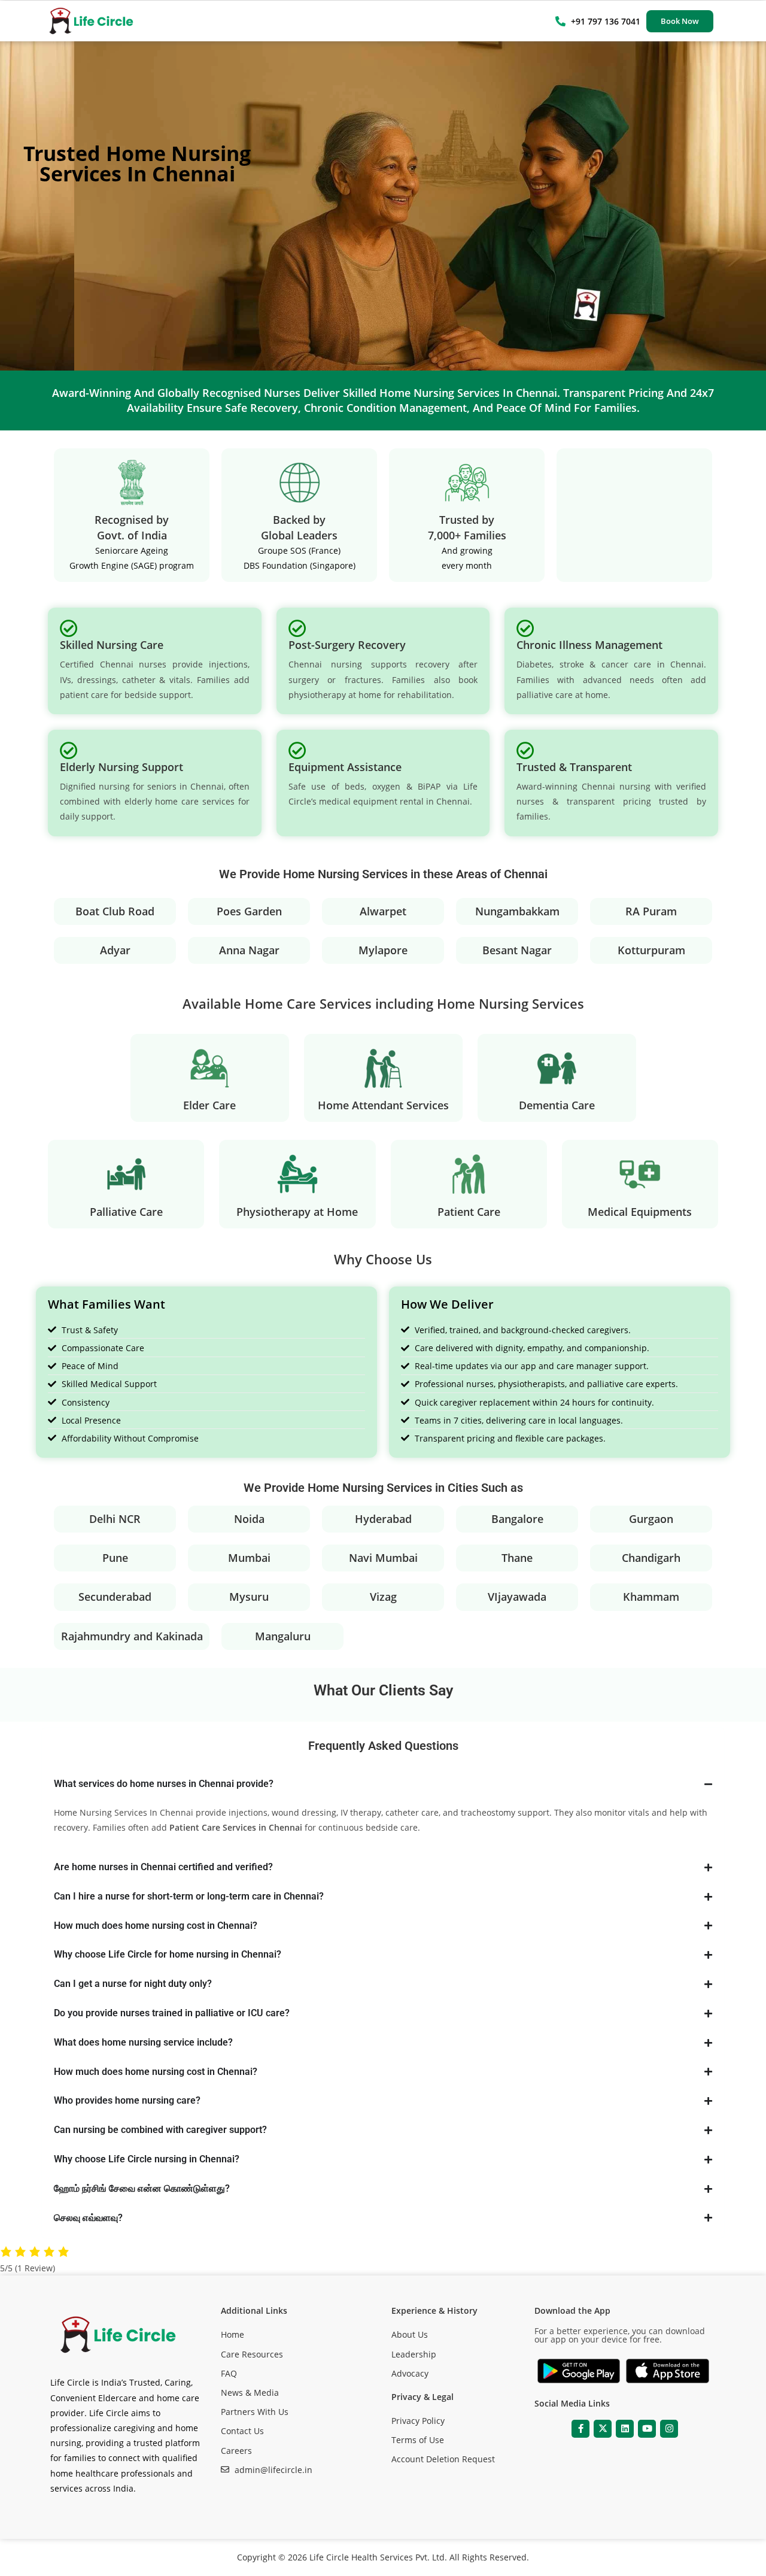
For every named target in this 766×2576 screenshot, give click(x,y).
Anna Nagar (249, 950)
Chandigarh (651, 1558)
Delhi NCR (115, 1519)
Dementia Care (557, 1105)
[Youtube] (647, 2429)
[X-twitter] (603, 2429)
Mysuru (249, 1597)
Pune (115, 1558)
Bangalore (517, 1519)
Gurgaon (651, 1519)
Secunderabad (115, 1597)
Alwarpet (383, 911)
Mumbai (249, 1558)
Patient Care (469, 1212)
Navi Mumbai (383, 1558)
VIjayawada (517, 1597)
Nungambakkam (517, 911)
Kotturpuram (651, 950)
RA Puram (651, 911)
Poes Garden (249, 911)
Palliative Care (126, 1212)
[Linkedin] (625, 2429)
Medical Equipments (640, 1212)
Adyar (115, 950)
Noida (249, 1519)
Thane (517, 1558)
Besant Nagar (517, 950)
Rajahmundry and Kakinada (132, 1636)
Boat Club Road (115, 911)
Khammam (651, 1597)
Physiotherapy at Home (297, 1212)
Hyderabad (383, 1519)
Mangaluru (283, 1636)
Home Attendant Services (383, 1105)
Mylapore (383, 950)
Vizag (383, 1597)
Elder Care (209, 1105)
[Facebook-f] (580, 2429)
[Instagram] (669, 2429)
